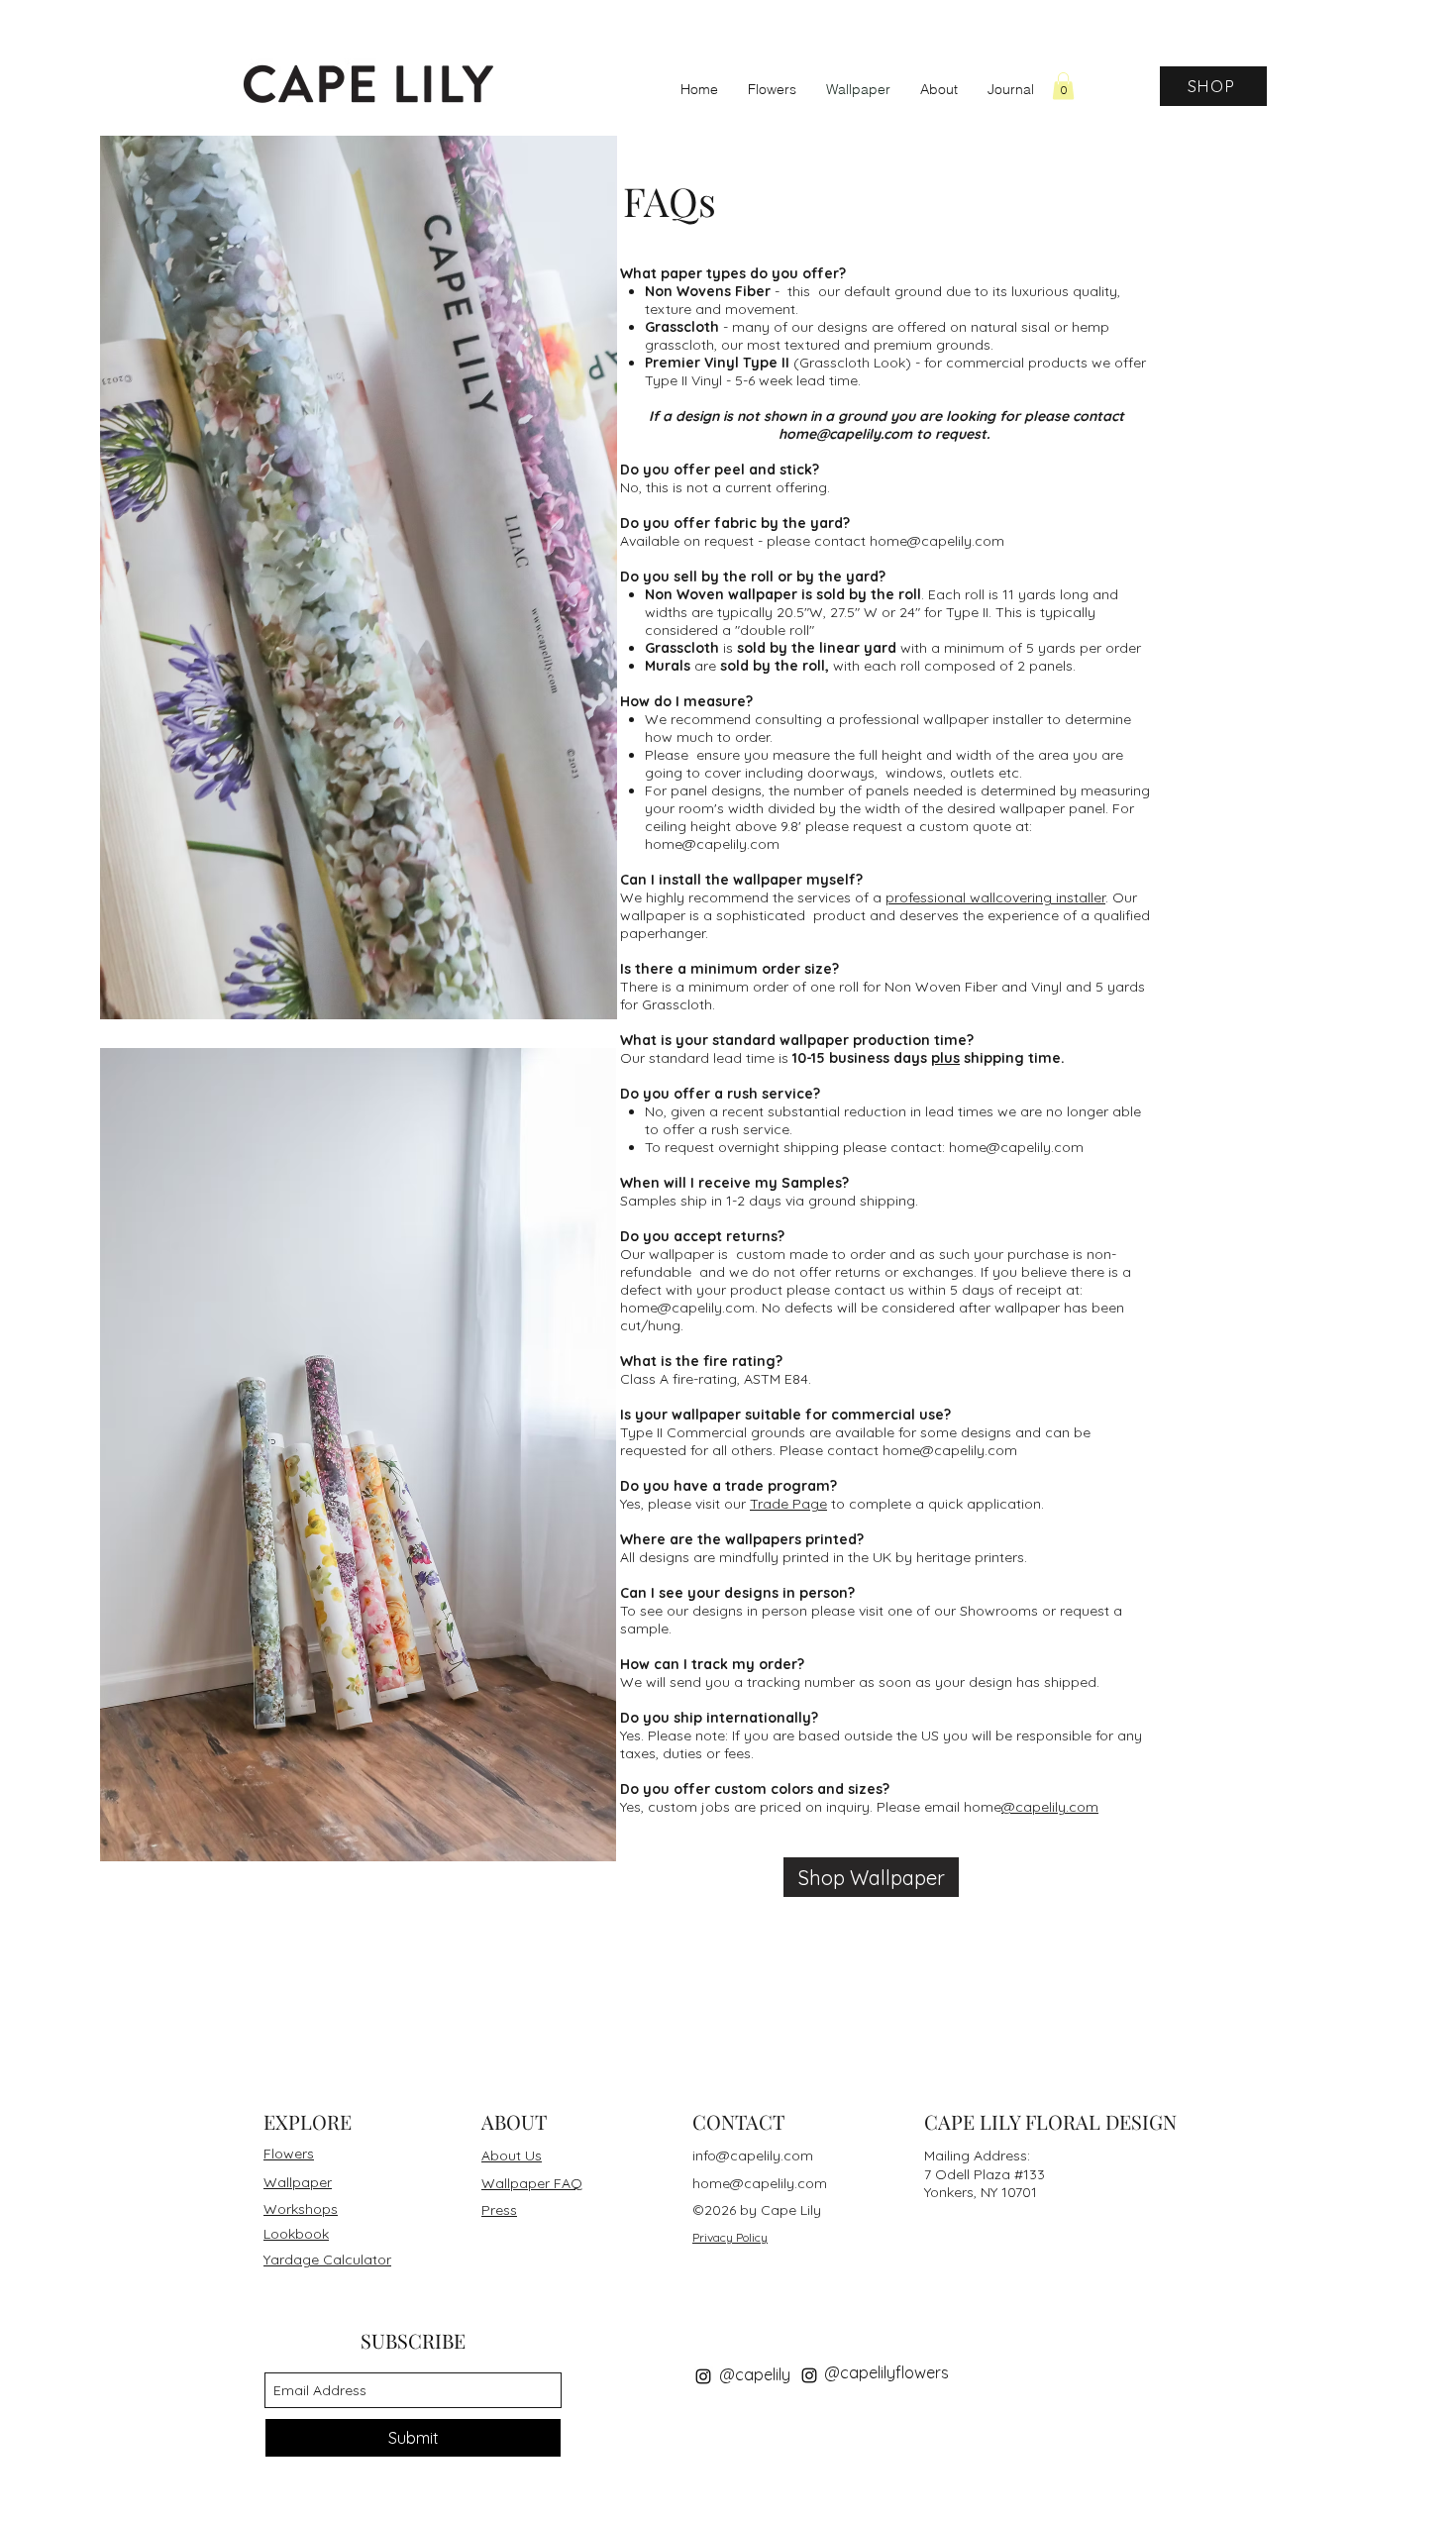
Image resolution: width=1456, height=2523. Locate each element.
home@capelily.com (845, 434)
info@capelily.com (753, 2155)
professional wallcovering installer (995, 897)
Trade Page (788, 1504)
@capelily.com (969, 1450)
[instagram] (703, 2376)
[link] (1063, 86)
